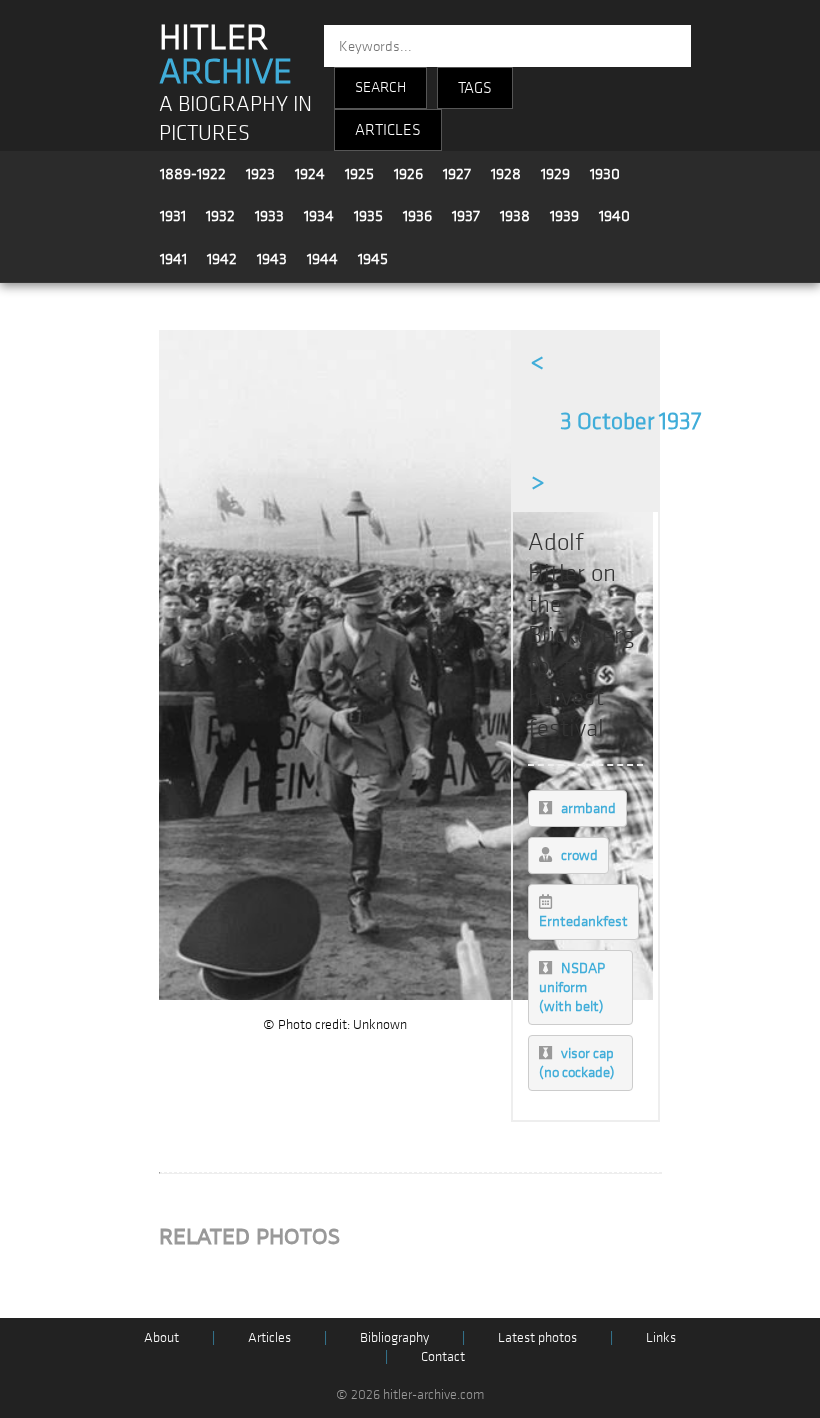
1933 (269, 216)
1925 (359, 174)
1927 (457, 174)
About (161, 1337)
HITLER (225, 55)
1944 (322, 259)
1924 (310, 174)
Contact (443, 1356)
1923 (260, 174)
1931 (173, 216)
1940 (614, 216)
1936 (417, 216)
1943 (272, 259)
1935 (368, 216)
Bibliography (394, 1337)
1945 (373, 259)
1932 (220, 216)
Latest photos (537, 1337)
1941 (173, 259)
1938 (515, 216)
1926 (408, 174)
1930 (605, 174)
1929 (555, 174)
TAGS (475, 88)
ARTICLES (388, 130)
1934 (319, 216)
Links (661, 1337)
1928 (506, 174)
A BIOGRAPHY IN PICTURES (235, 119)
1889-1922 (193, 174)
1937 (466, 216)
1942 (222, 259)
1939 (564, 216)
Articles (269, 1337)
